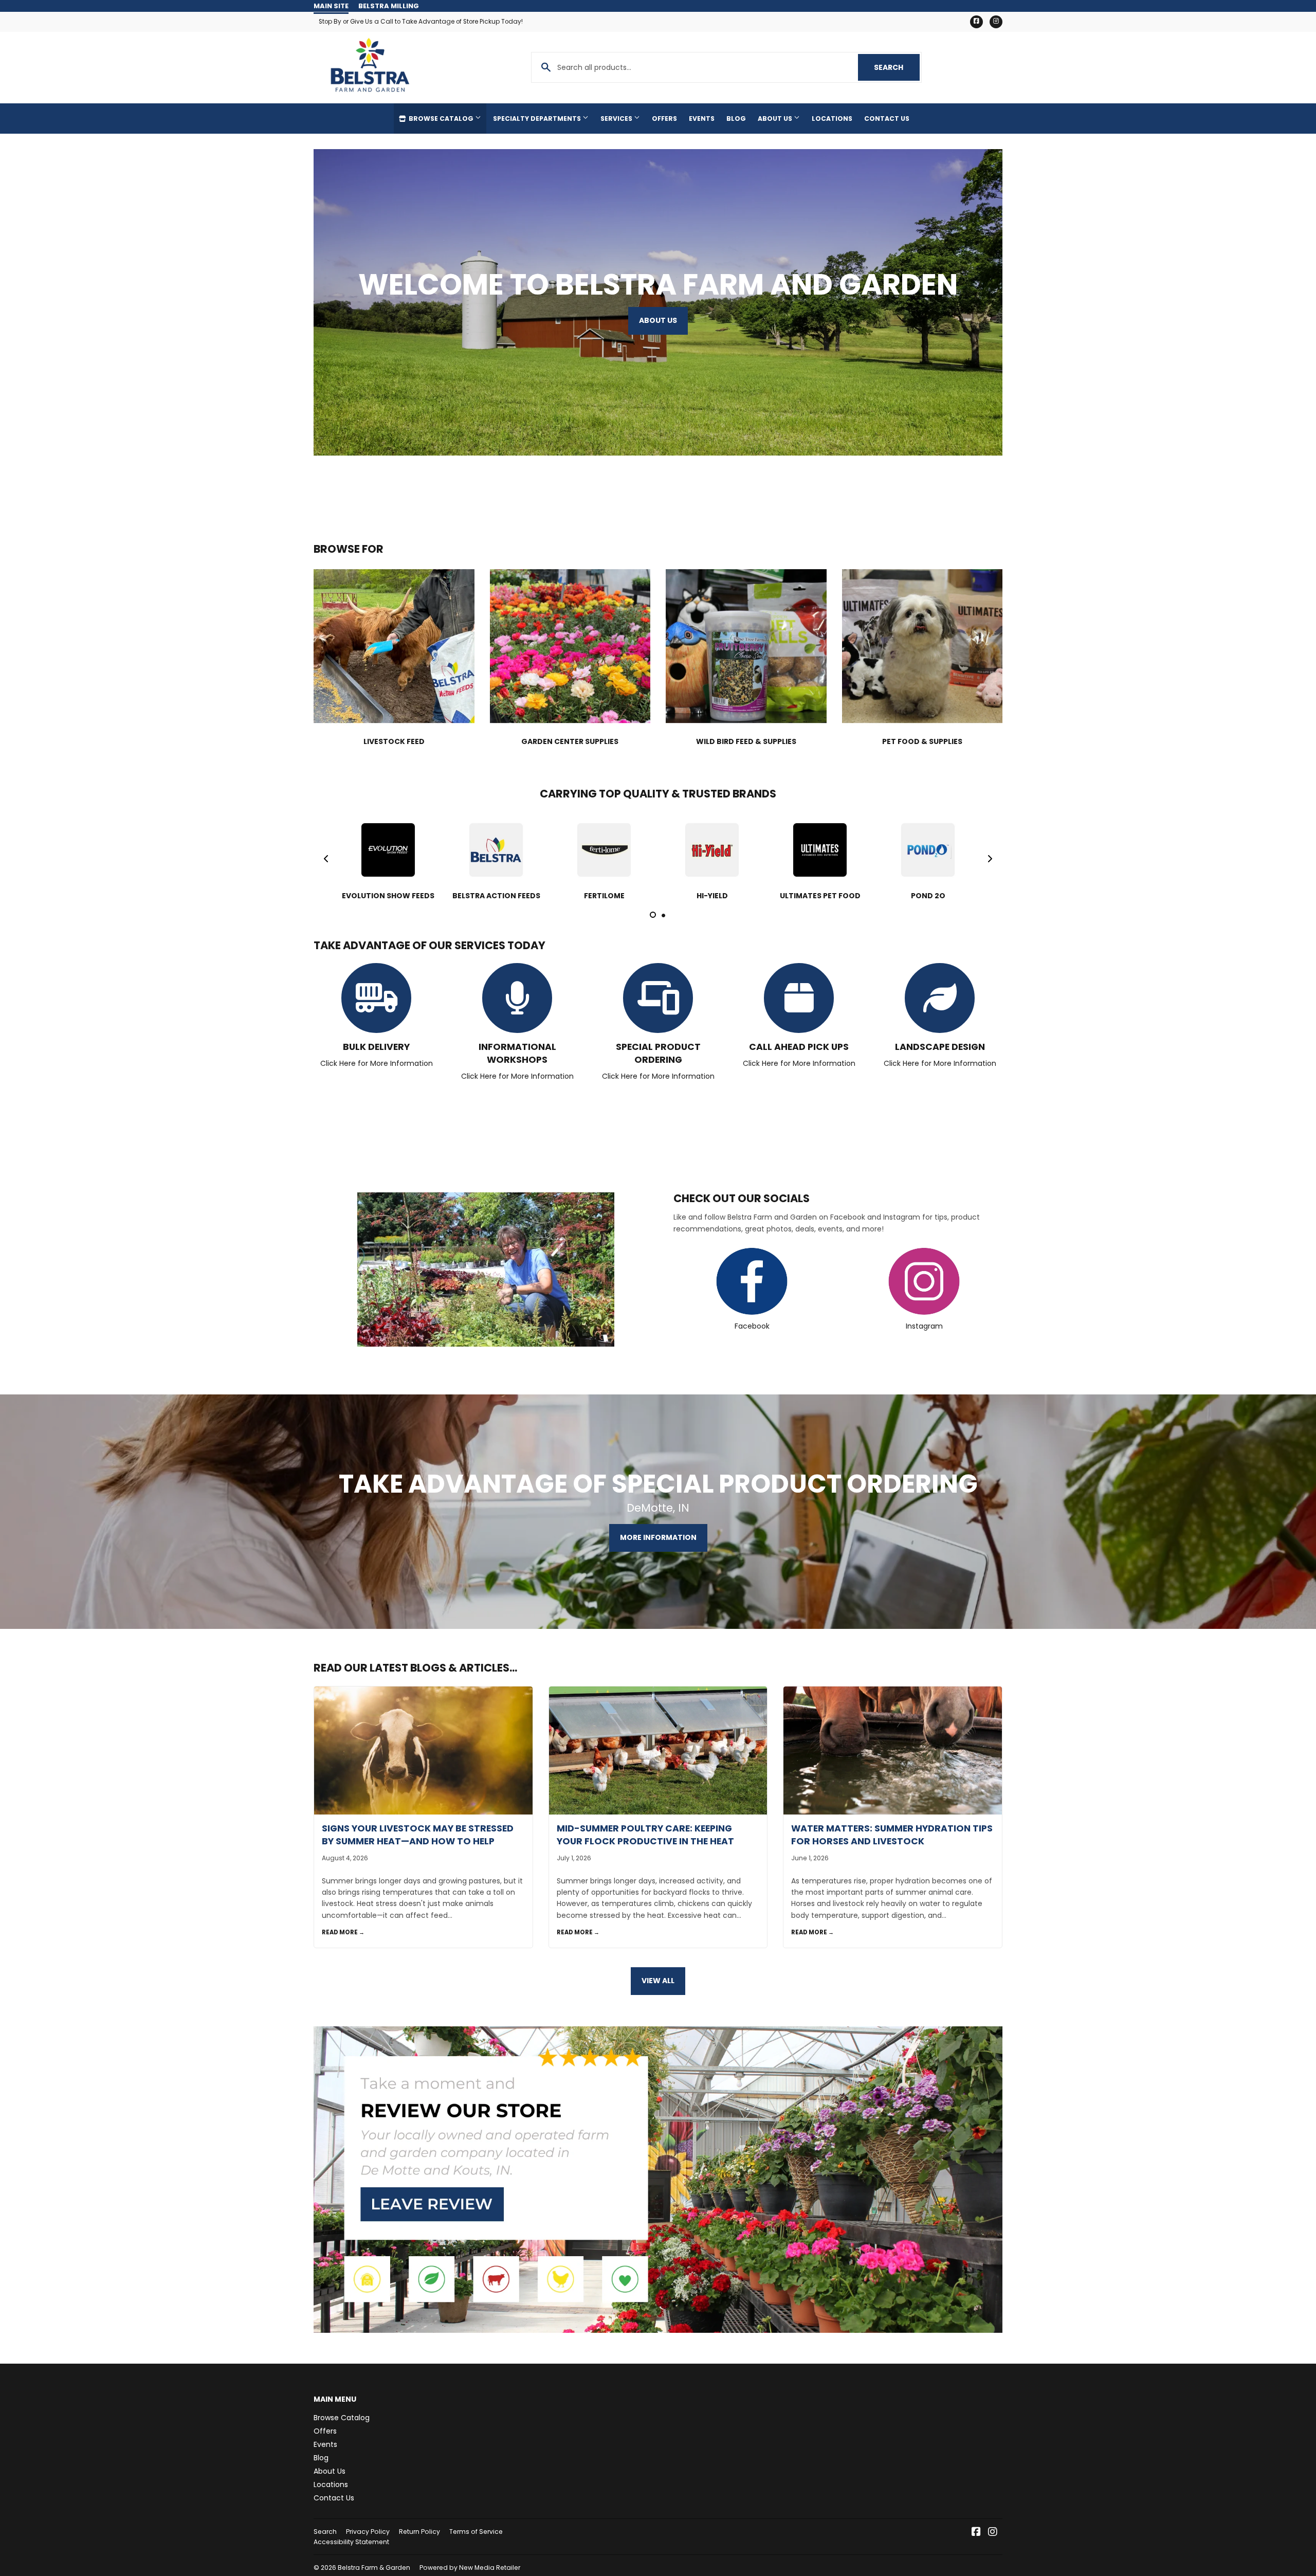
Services (617, 119)
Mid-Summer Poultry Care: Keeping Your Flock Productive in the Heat (645, 1835)
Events (702, 119)
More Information (658, 1537)
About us (658, 320)
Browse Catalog (441, 119)
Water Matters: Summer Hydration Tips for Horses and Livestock (892, 1835)
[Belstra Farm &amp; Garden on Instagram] (993, 2533)
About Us (776, 119)
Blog (736, 119)
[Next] (990, 859)
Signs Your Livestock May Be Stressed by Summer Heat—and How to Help (418, 1835)
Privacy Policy (368, 2532)
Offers (664, 119)
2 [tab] (663, 915)
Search (897, 67)
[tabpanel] (388, 859)
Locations (832, 119)
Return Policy (419, 2532)
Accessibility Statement (351, 2542)
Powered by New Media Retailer (470, 2568)
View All (658, 1981)
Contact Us (887, 119)
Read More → (343, 1932)
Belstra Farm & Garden (374, 2568)
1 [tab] (653, 915)
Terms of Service (476, 2532)
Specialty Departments (538, 119)
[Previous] (326, 859)
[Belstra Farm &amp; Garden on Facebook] (976, 2533)
